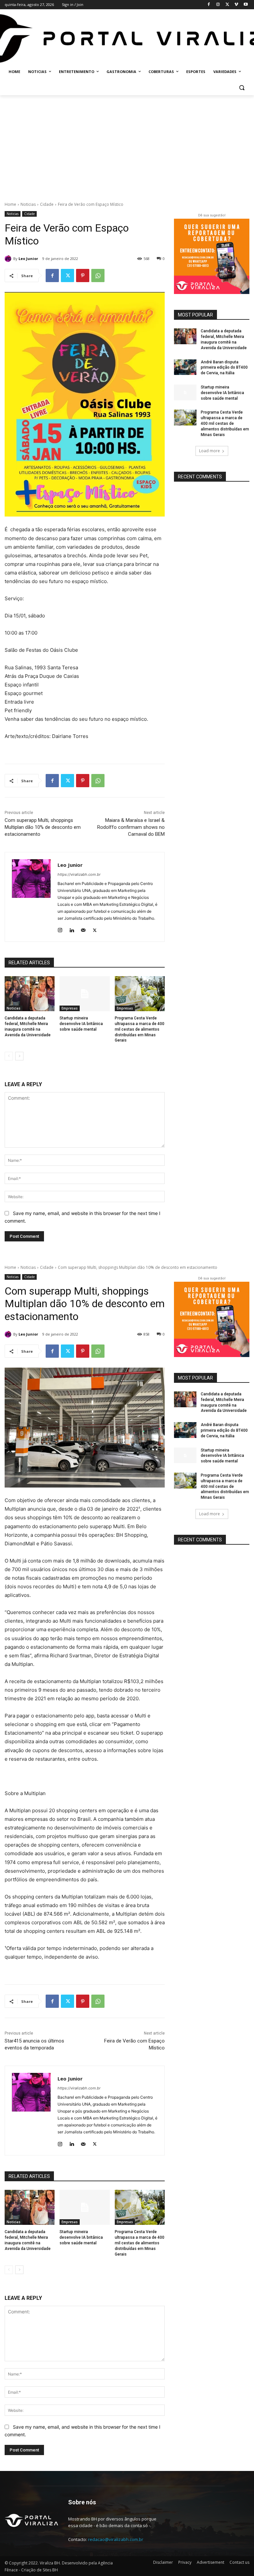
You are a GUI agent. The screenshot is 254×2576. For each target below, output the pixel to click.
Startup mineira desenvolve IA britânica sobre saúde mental (81, 1024)
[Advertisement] (127, 145)
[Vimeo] (236, 5)
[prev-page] (9, 1056)
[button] (242, 88)
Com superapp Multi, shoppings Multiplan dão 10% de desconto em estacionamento (43, 827)
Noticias (28, 204)
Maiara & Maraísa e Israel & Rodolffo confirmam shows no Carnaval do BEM (131, 827)
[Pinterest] (83, 276)
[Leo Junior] (9, 259)
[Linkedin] (72, 929)
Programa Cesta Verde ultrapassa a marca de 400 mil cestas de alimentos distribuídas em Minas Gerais (140, 1029)
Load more (210, 451)
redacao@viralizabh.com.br (116, 2539)
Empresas (70, 1008)
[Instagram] (218, 5)
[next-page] (19, 1056)
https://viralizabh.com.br (79, 874)
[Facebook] (209, 5)
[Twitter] (227, 5)
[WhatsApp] (98, 276)
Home (10, 204)
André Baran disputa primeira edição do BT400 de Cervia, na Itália (224, 368)
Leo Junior (28, 258)
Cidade (47, 204)
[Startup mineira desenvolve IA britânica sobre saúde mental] (85, 994)
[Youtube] (246, 5)
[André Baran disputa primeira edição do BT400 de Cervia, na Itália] (185, 367)
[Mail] (83, 929)
